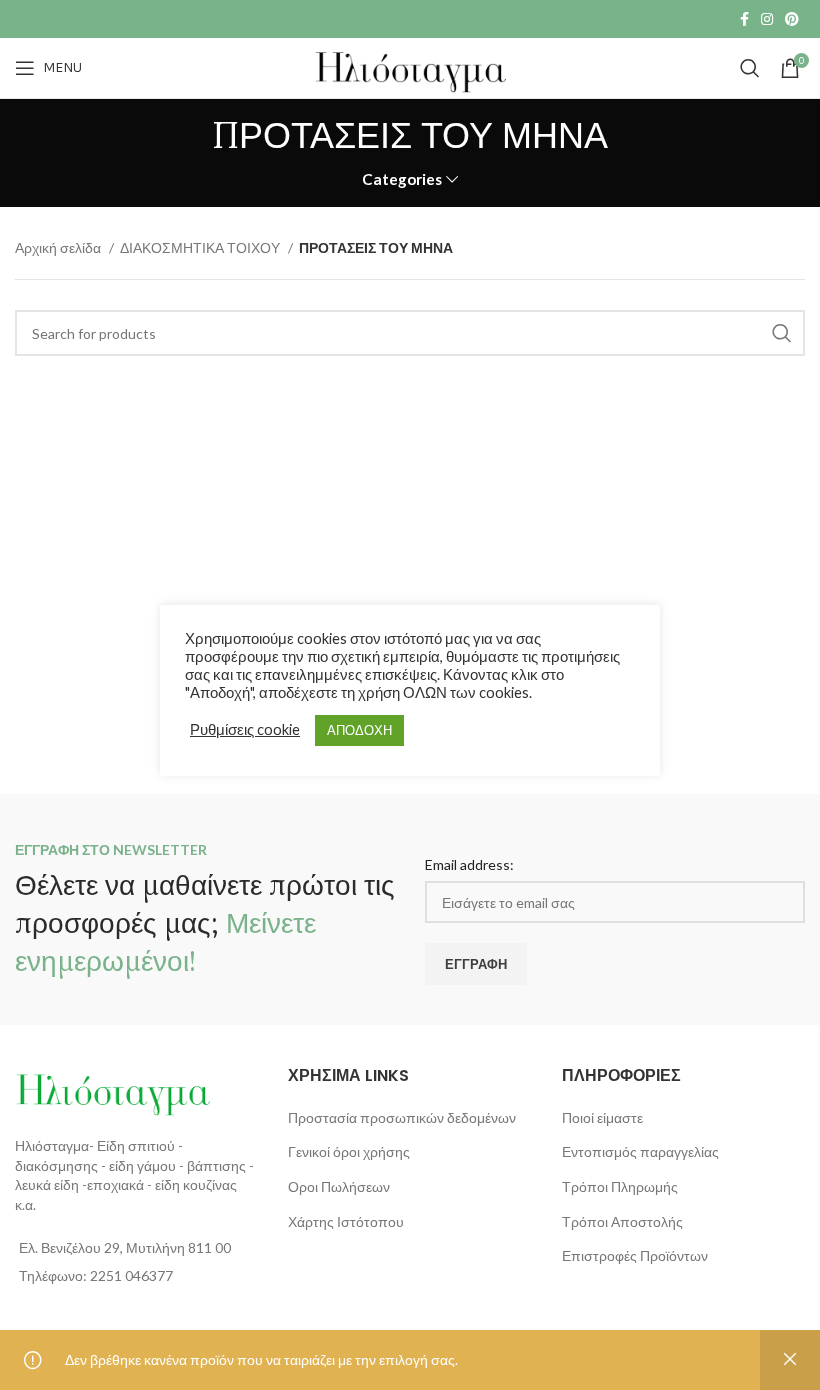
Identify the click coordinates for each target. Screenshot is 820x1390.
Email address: (469, 864)
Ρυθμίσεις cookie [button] (245, 729)
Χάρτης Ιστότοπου (346, 1221)
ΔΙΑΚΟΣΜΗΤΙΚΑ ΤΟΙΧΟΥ (201, 247)
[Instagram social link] (767, 19)
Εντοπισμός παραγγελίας (640, 1151)
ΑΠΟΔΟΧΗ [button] (359, 730)
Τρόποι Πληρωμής (620, 1186)
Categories (402, 179)
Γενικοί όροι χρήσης (349, 1151)
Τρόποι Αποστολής (622, 1221)
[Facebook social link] (744, 19)
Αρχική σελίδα (59, 247)
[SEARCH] (782, 333)
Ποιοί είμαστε (602, 1117)
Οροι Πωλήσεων (339, 1186)
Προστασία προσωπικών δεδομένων (402, 1117)
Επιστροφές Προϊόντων (635, 1255)
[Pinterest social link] (792, 19)
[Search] (750, 68)
